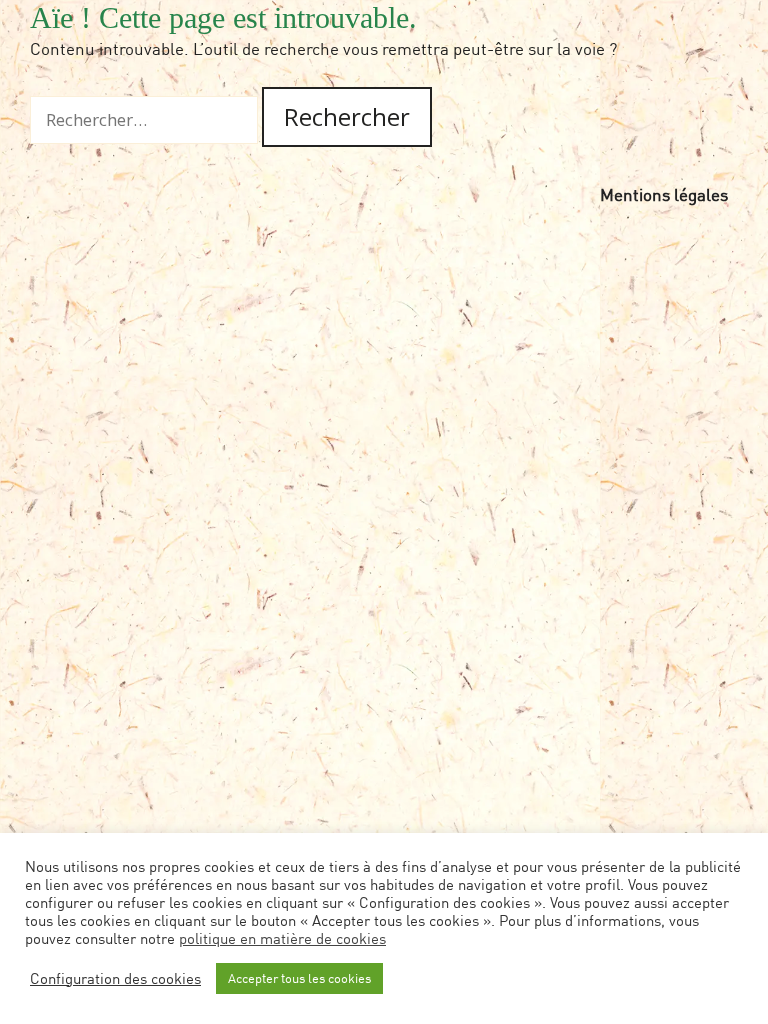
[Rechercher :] (146, 119)
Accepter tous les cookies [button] (299, 978)
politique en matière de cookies (282, 938)
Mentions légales (664, 194)
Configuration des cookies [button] (115, 978)
